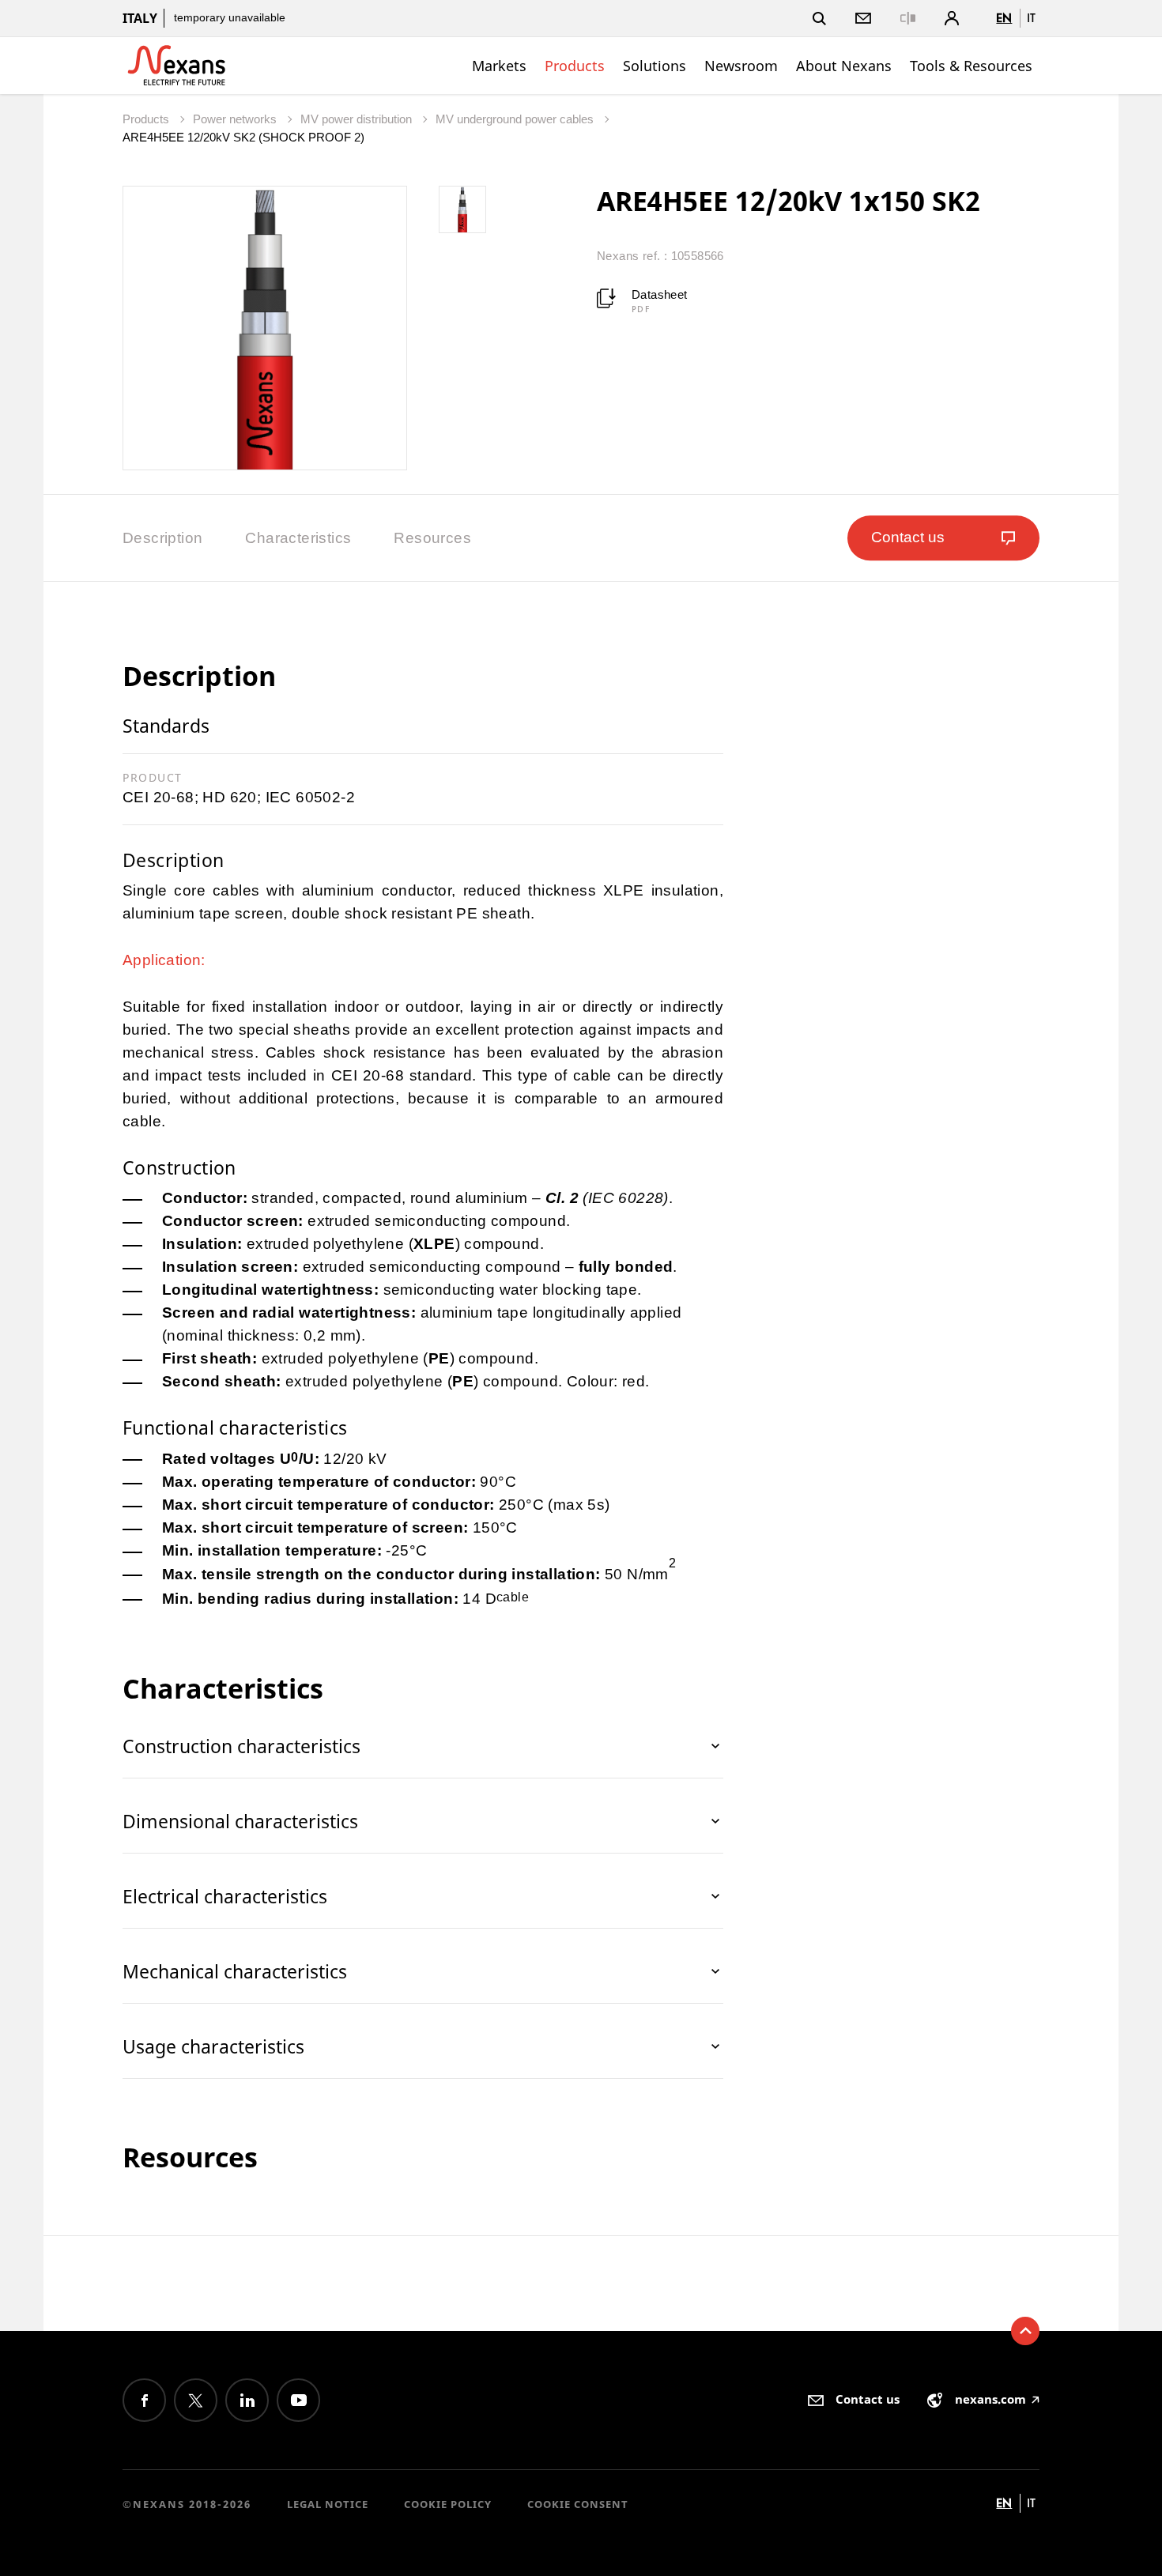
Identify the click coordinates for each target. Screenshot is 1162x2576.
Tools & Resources (971, 66)
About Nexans (844, 66)
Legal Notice (328, 2504)
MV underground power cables (516, 119)
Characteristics (298, 538)
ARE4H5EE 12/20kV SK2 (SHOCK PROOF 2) (243, 137)
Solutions (655, 66)
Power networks (236, 119)
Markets (499, 66)
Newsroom (741, 66)
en (1004, 18)
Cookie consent (578, 2504)
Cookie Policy (448, 2504)
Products (575, 66)
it (1031, 18)
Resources (432, 538)
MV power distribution (358, 119)
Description (162, 538)
